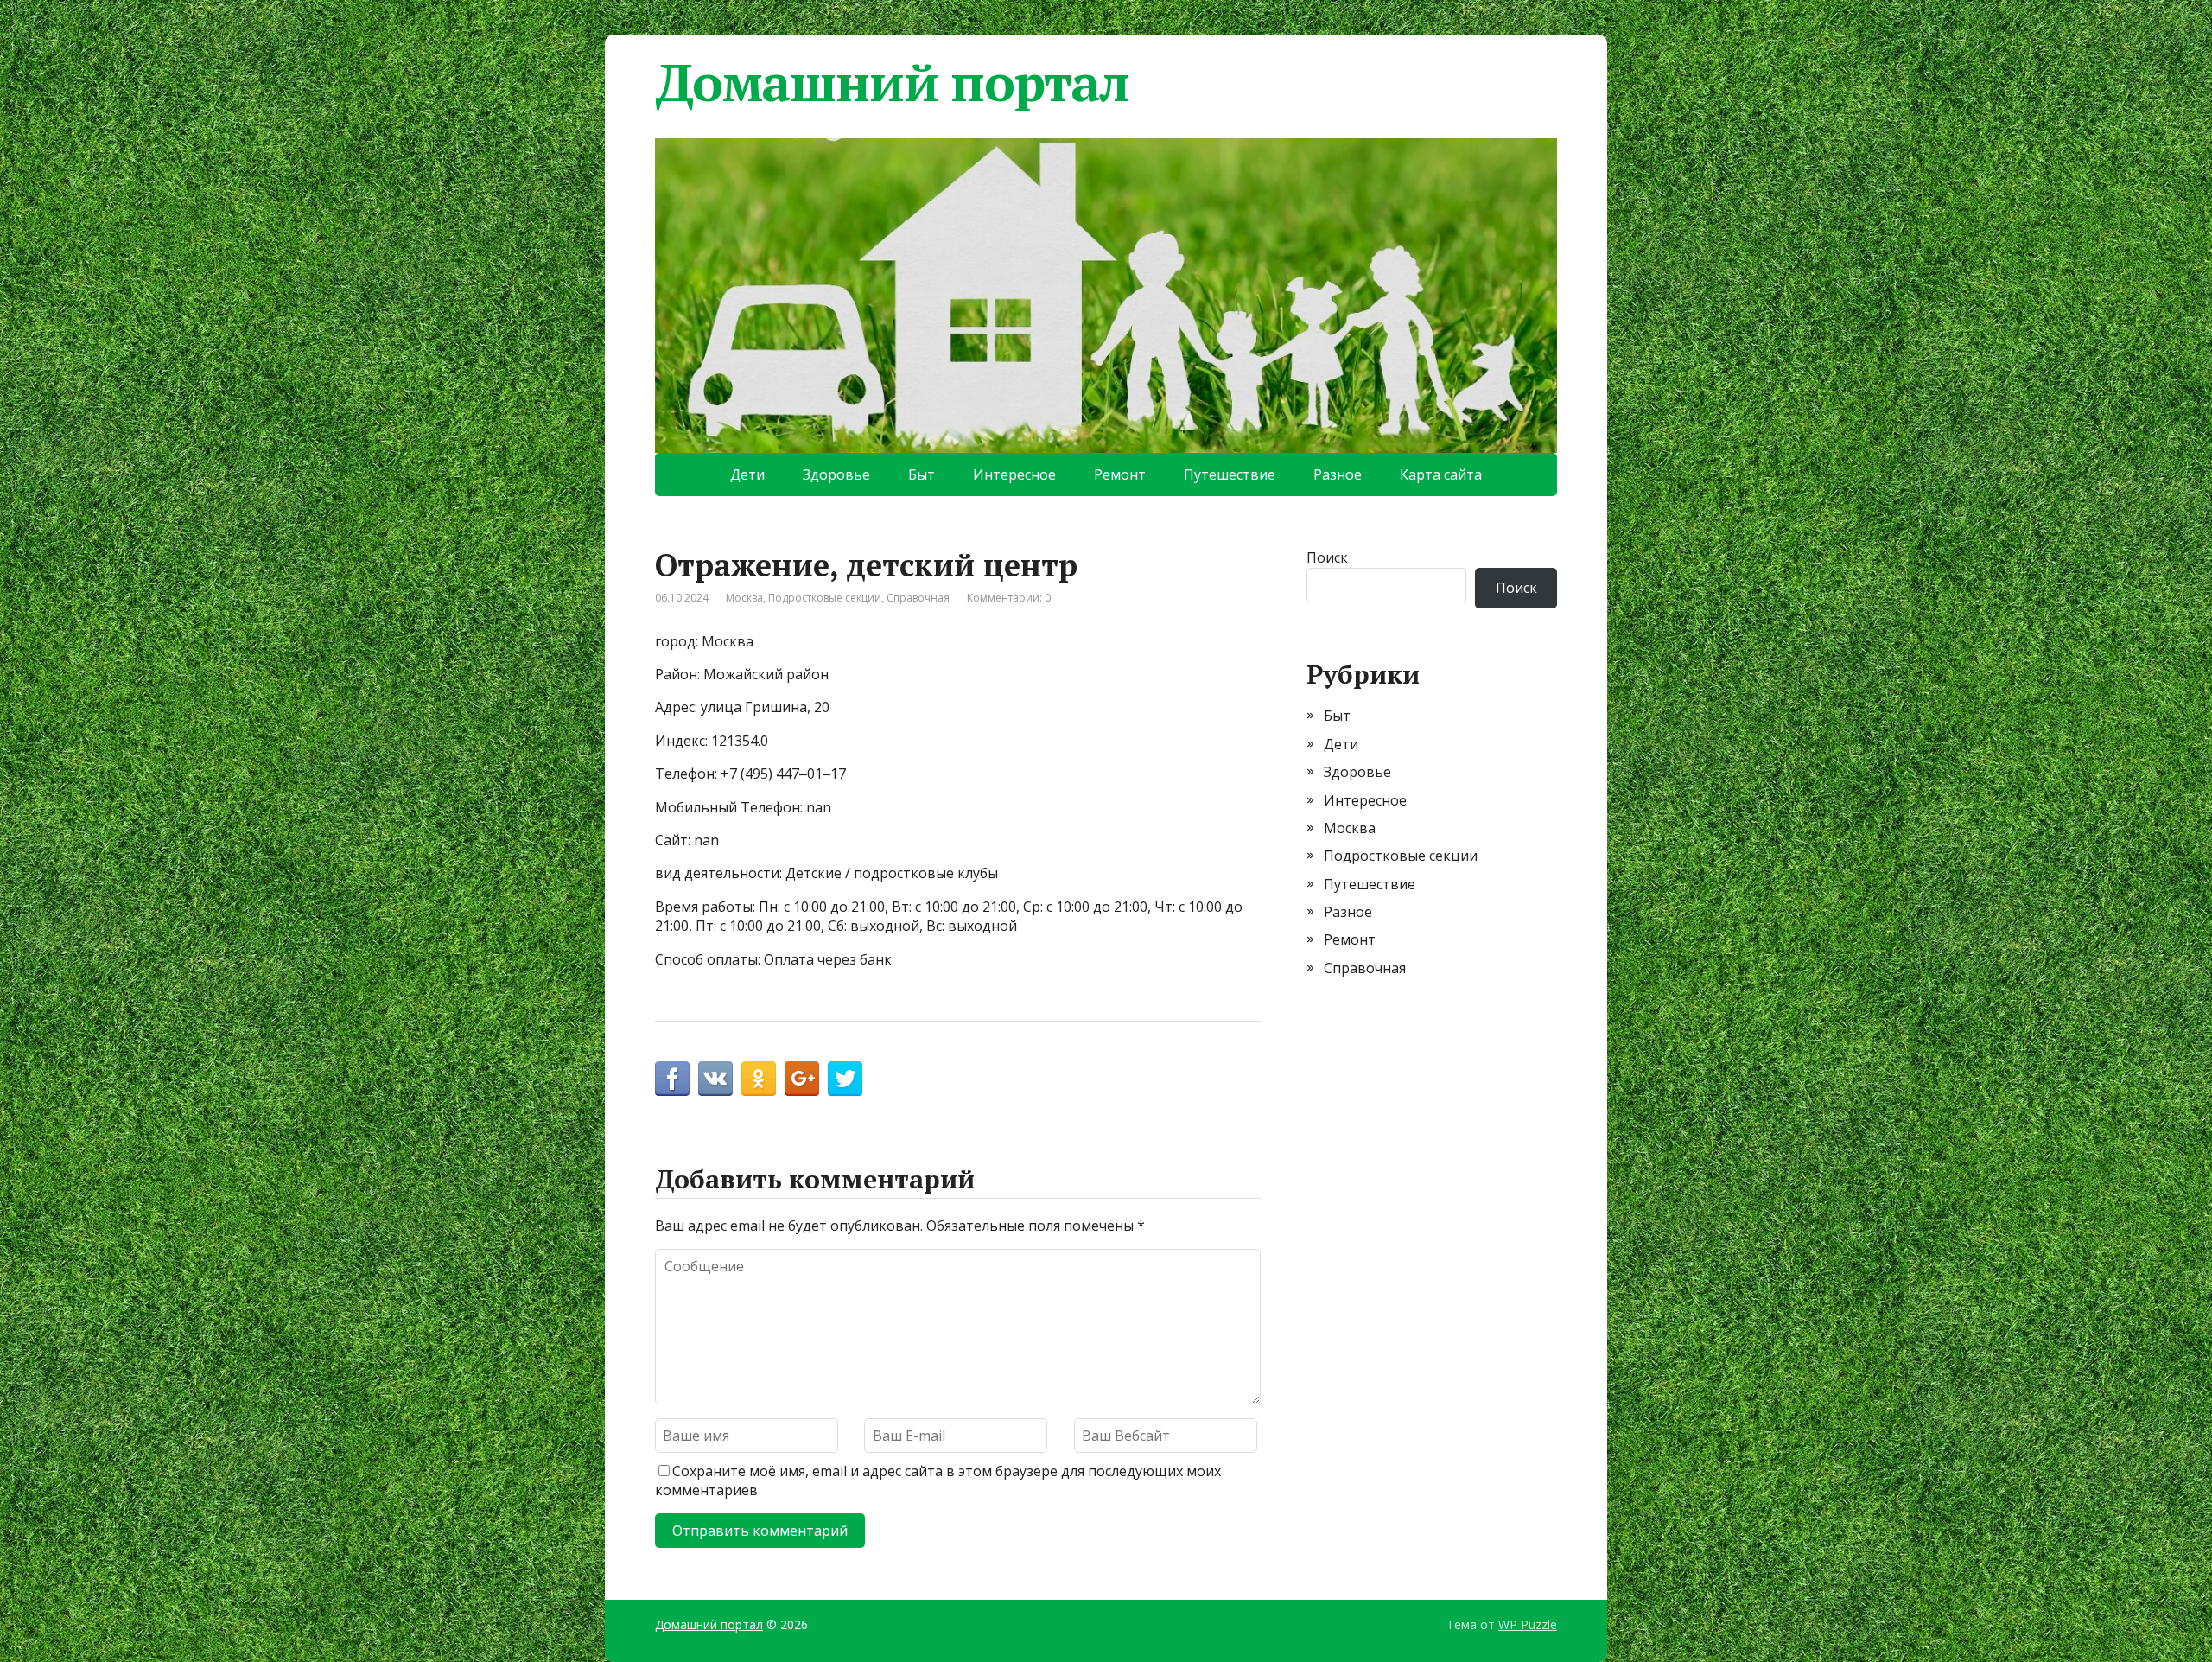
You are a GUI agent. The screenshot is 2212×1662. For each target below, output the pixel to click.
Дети (747, 474)
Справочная (918, 598)
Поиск (1327, 557)
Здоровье (836, 474)
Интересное (1014, 474)
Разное (1338, 474)
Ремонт (1120, 474)
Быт (922, 474)
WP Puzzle (1528, 1624)
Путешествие (1230, 474)
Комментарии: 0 (1009, 598)
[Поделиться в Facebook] (672, 1079)
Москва (744, 598)
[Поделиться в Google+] (802, 1079)
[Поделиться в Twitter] (845, 1079)
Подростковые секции (825, 598)
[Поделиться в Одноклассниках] (759, 1079)
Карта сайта (1441, 474)
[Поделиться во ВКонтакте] (715, 1079)
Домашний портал (892, 82)
